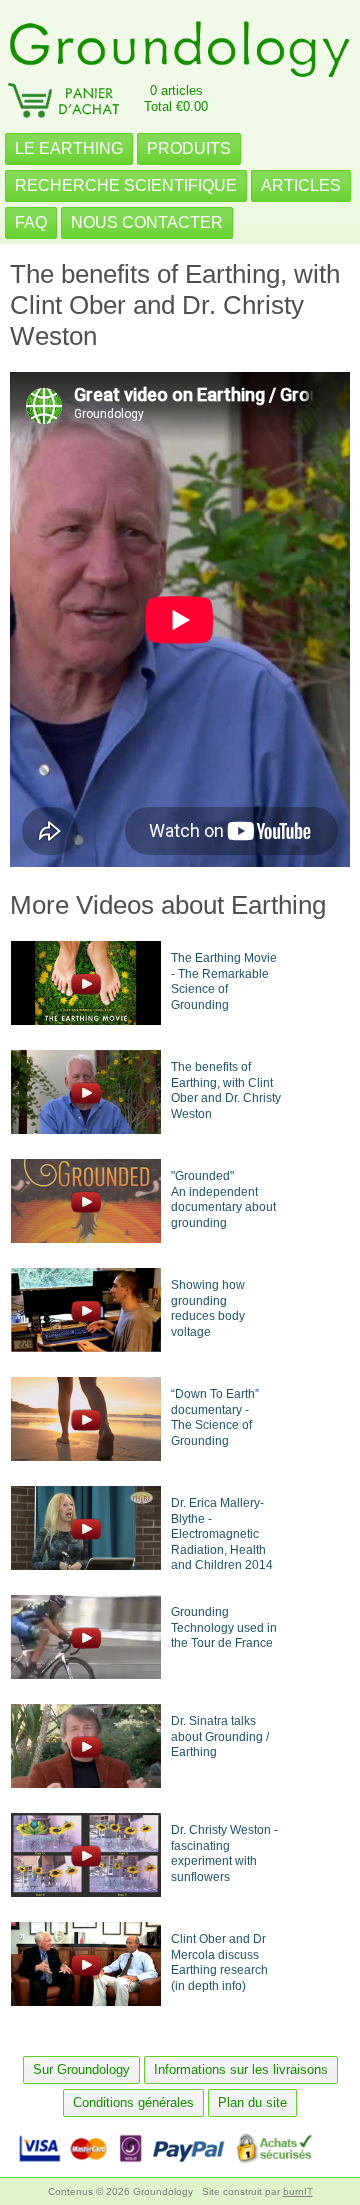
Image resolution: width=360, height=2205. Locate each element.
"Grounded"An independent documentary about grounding (223, 1199)
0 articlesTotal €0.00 (176, 98)
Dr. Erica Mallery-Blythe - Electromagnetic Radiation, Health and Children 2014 (222, 1534)
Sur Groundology (81, 2069)
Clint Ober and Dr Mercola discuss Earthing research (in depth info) (219, 1962)
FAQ (31, 222)
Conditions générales (133, 2102)
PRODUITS (189, 148)
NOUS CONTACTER (147, 222)
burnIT (298, 2191)
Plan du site (252, 2102)
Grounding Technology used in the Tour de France (224, 1627)
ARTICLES (301, 185)
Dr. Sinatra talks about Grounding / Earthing (220, 1736)
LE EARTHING (69, 148)
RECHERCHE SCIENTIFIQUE (126, 185)
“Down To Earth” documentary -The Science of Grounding (215, 1417)
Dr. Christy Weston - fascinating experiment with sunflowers (224, 1853)
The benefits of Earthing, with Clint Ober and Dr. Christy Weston (226, 1090)
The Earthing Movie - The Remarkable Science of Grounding (224, 981)
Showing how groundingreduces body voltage (208, 1308)
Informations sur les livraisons (241, 2069)
